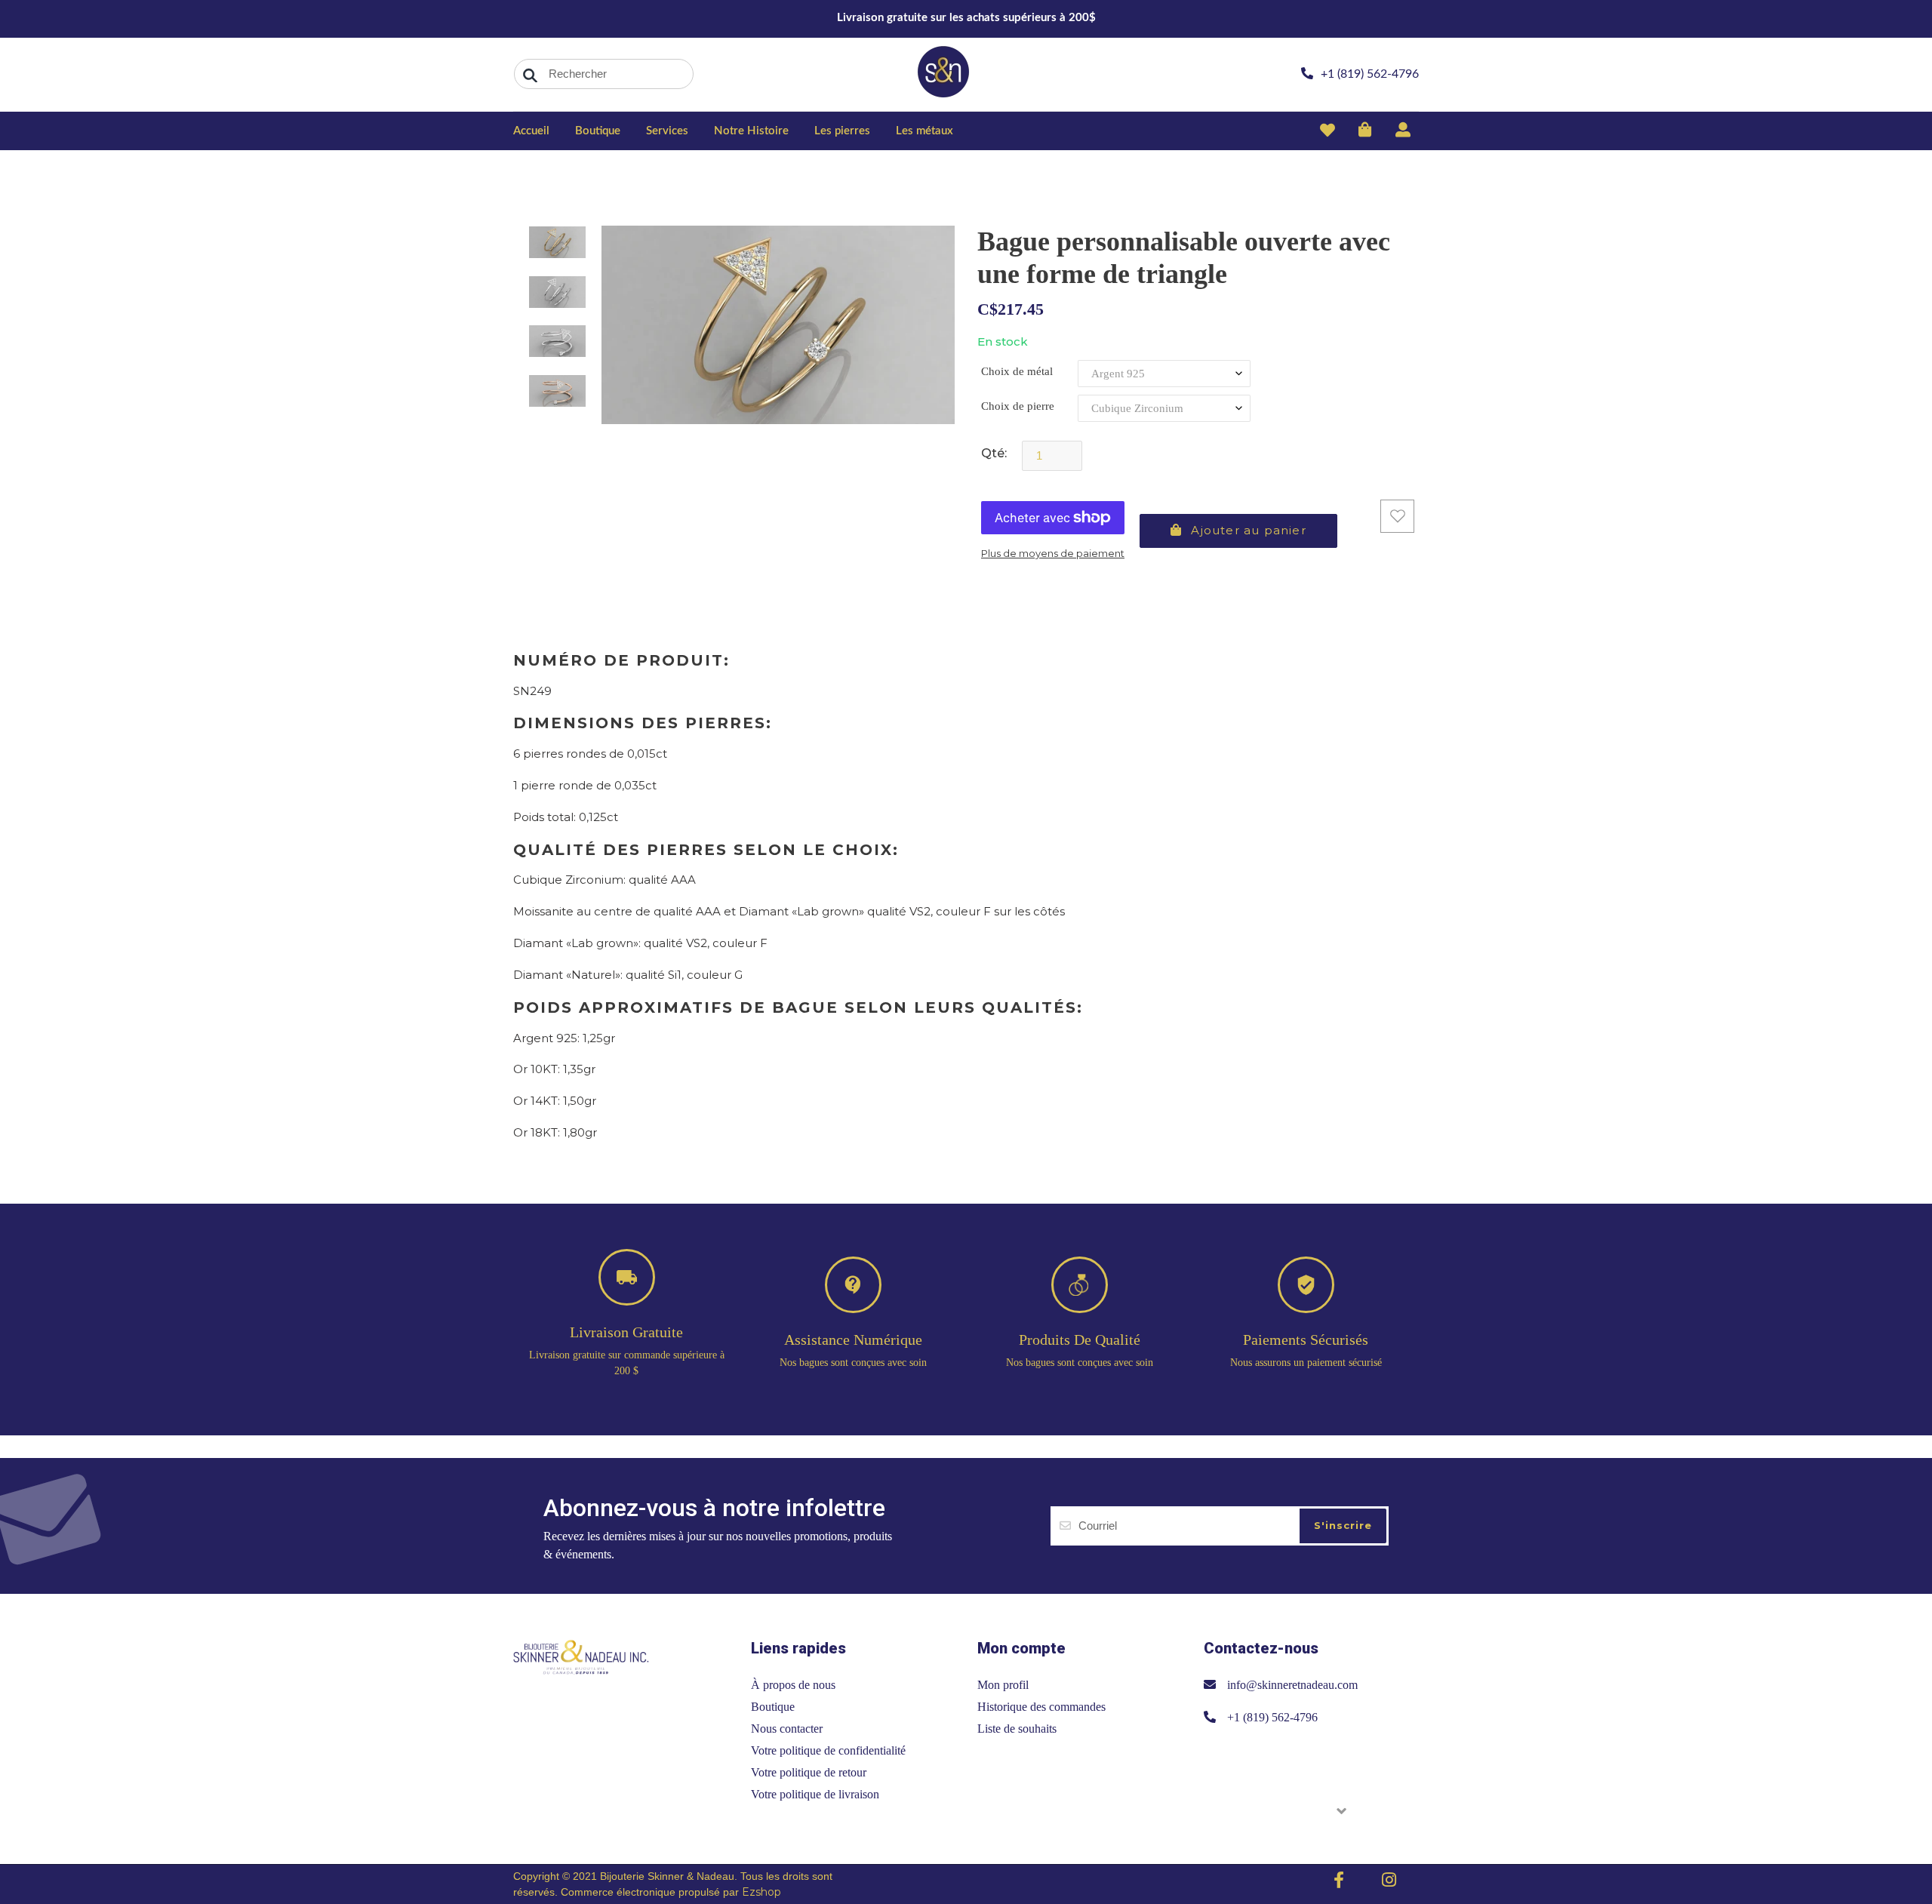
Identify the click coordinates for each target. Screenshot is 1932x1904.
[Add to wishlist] (1397, 516)
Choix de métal (1017, 371)
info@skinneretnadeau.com (1292, 1685)
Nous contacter (787, 1729)
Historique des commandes (1041, 1707)
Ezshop (761, 1892)
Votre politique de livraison (815, 1794)
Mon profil (1003, 1685)
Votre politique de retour (809, 1772)
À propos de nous (793, 1685)
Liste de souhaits (1017, 1729)
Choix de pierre (1018, 406)
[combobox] (604, 74)
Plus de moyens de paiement (1053, 553)
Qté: (994, 453)
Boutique (773, 1707)
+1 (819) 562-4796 (1272, 1717)
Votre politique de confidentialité (828, 1750)
